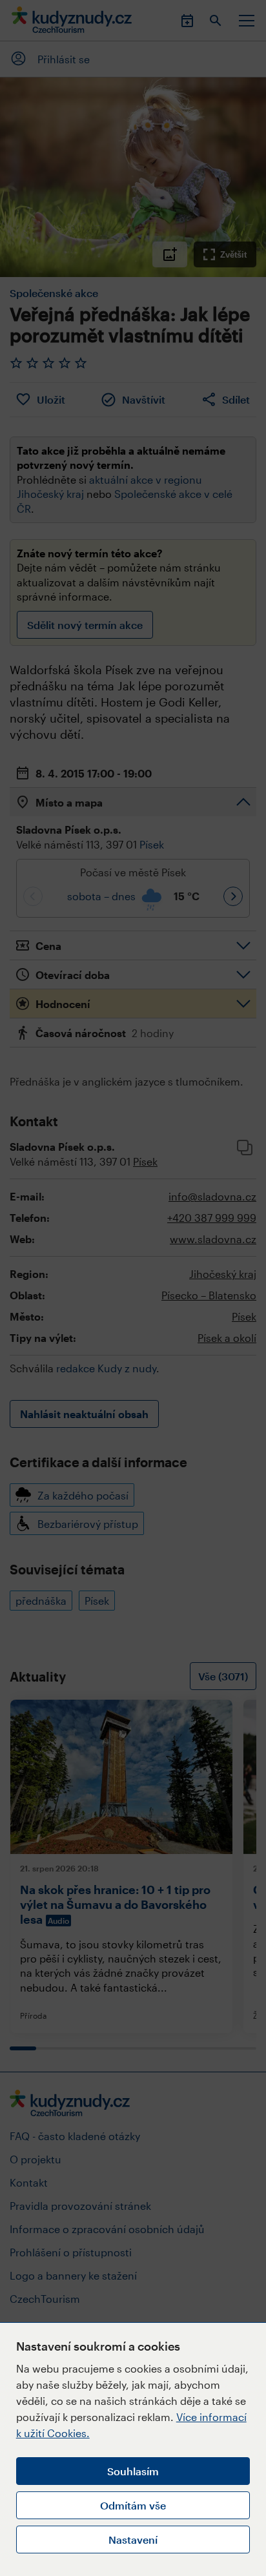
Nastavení (133, 2540)
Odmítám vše (133, 2505)
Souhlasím (133, 2471)
